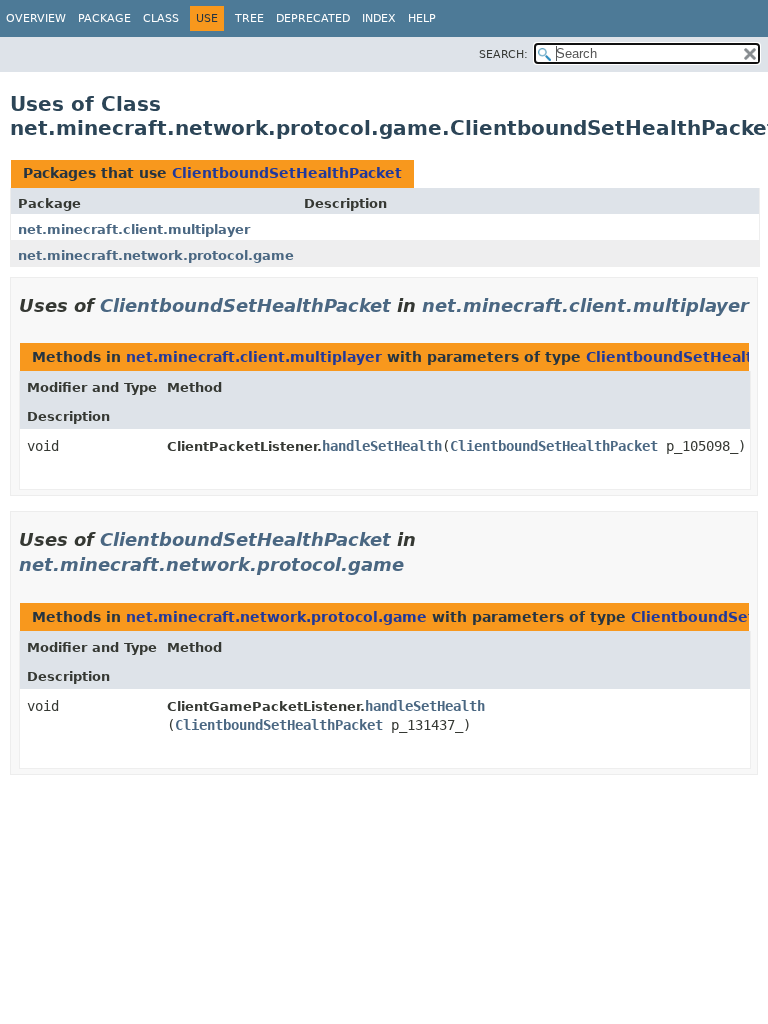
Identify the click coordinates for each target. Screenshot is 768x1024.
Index (379, 18)
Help (422, 18)
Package (104, 18)
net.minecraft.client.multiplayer (134, 229)
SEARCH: (503, 54)
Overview (36, 18)
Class (161, 18)
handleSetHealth (382, 446)
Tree (249, 18)
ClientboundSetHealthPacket (287, 173)
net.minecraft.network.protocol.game (156, 255)
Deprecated (313, 18)
